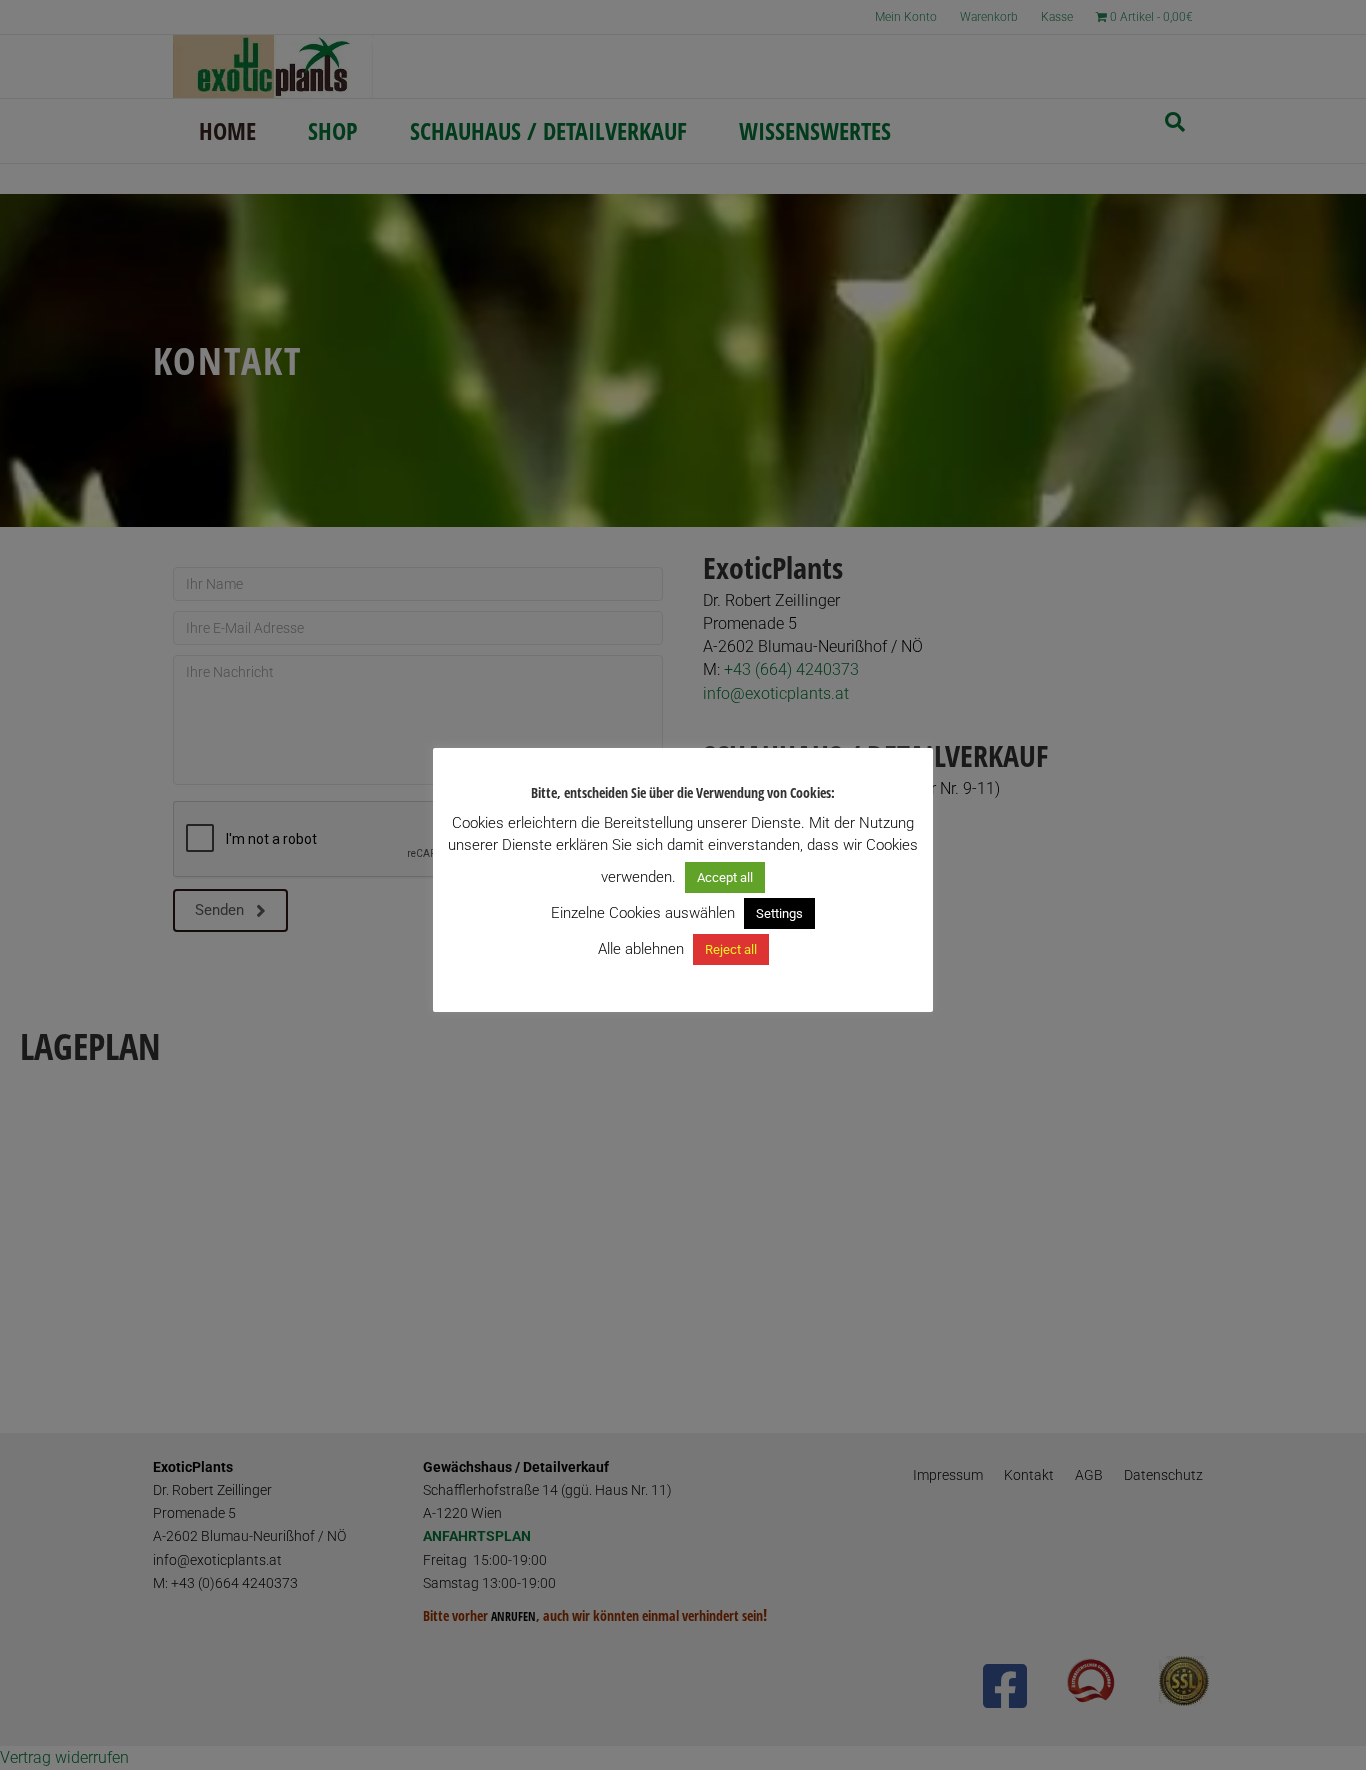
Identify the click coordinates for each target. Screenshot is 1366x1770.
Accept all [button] (725, 877)
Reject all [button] (731, 949)
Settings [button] (779, 913)
